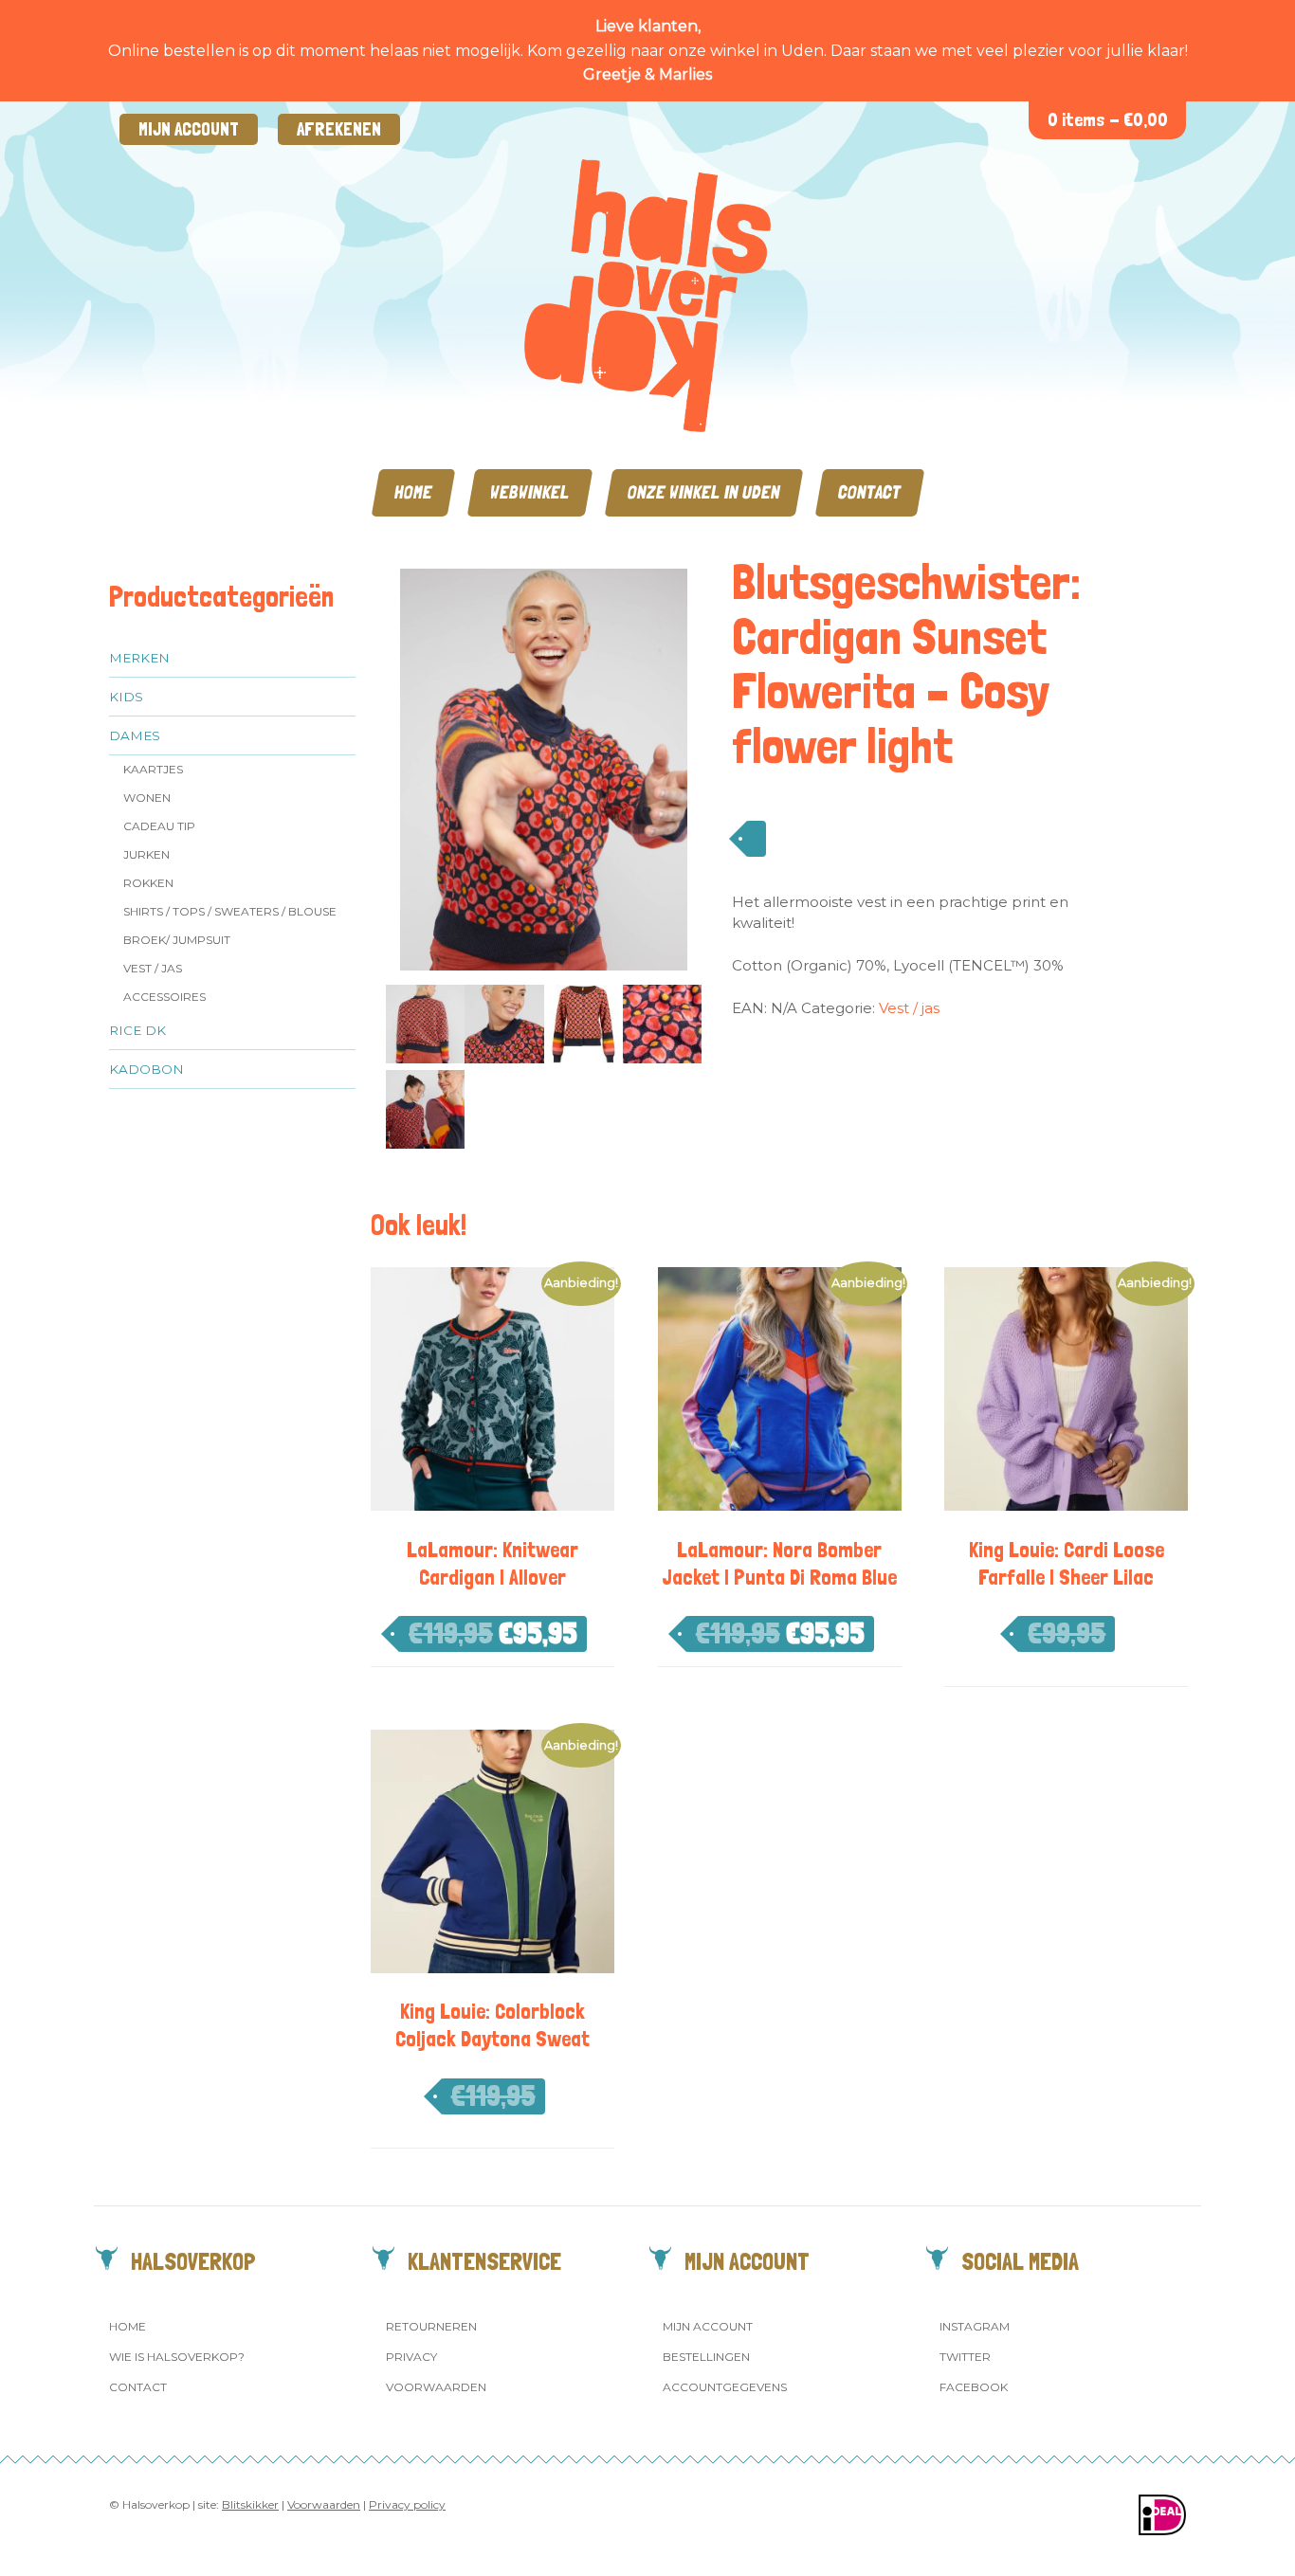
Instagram (975, 2326)
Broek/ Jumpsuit (177, 940)
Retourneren (431, 2326)
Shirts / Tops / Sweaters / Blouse (230, 911)
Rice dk (137, 1030)
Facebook (974, 2387)
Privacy (411, 2357)
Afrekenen (339, 129)
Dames (135, 735)
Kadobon (146, 1069)
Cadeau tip (159, 826)
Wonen (147, 798)
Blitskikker (250, 2504)
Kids (126, 697)
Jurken (146, 854)
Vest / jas (153, 968)
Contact (870, 492)
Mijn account (189, 129)
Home (413, 492)
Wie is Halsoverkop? (177, 2357)
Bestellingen (706, 2357)
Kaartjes (153, 769)
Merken (139, 658)
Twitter (965, 2357)
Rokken (148, 883)
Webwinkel (530, 492)
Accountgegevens (725, 2387)
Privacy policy (407, 2504)
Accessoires (164, 997)
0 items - (1108, 120)
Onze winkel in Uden (704, 492)
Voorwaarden (436, 2387)
